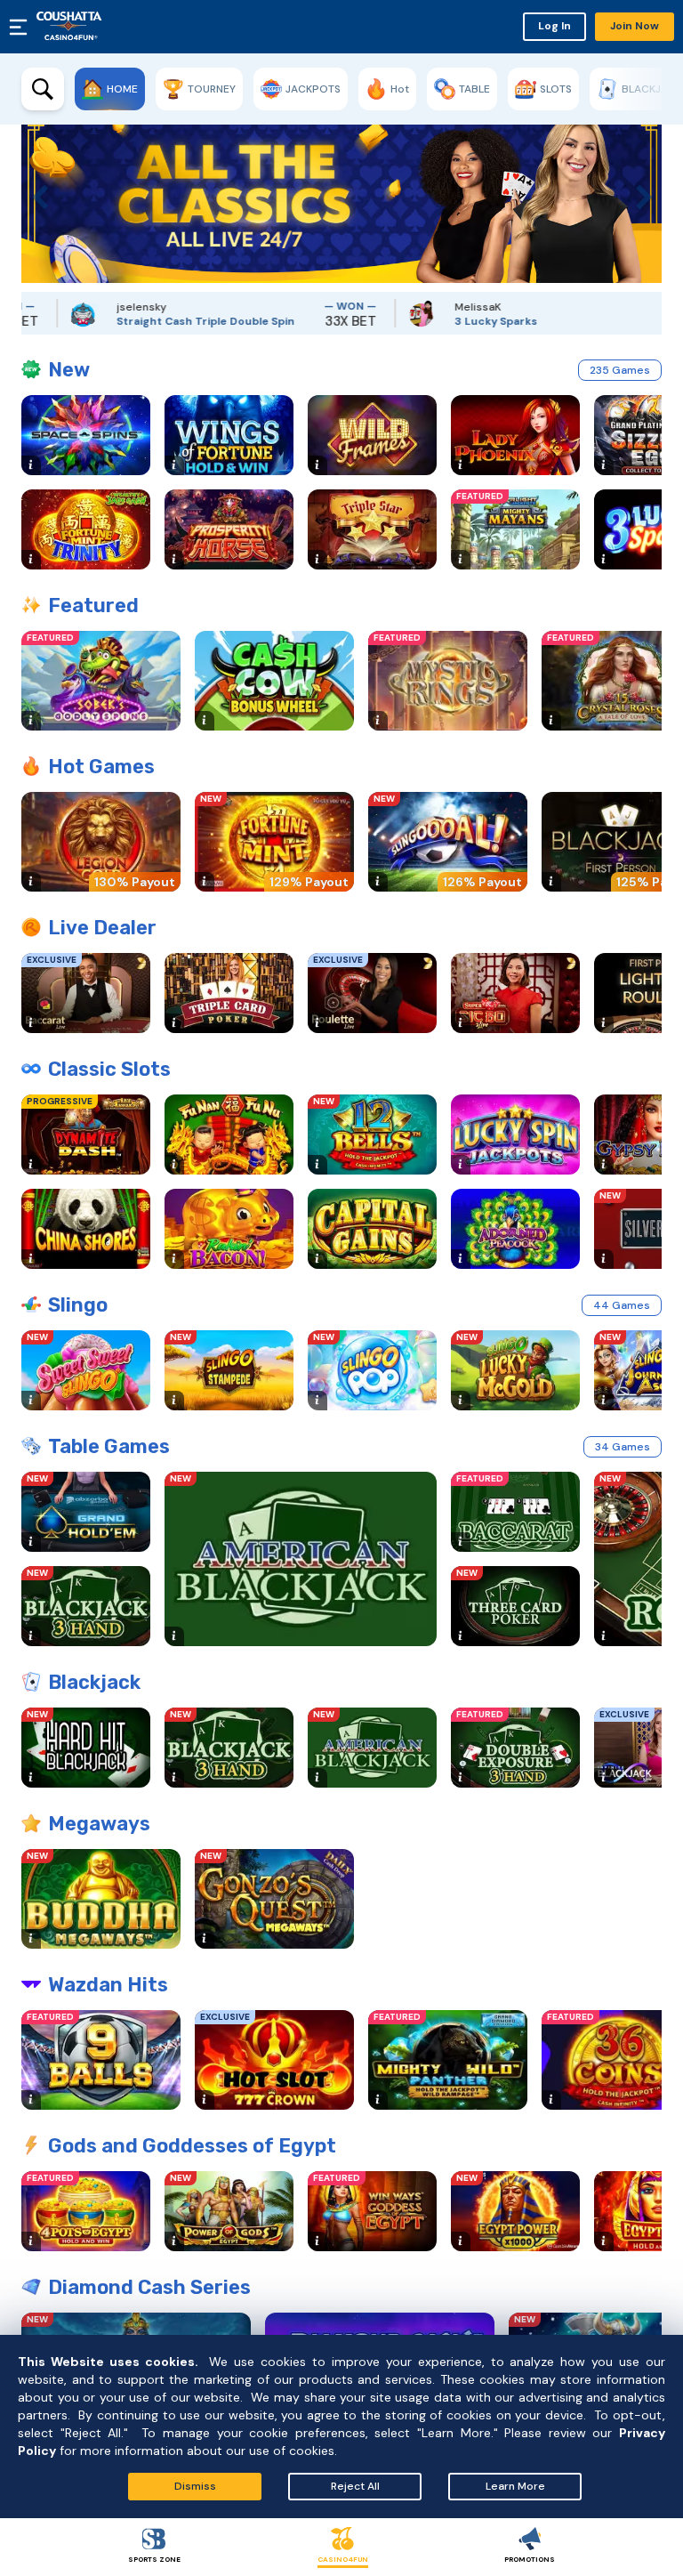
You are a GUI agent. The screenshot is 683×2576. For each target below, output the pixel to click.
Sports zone (154, 2559)
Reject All (355, 2486)
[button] (35, 193)
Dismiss (195, 2486)
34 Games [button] (623, 1447)
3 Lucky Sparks (456, 321)
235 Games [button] (620, 370)
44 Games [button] (622, 1305)
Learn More (515, 2486)
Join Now (635, 26)
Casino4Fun (343, 2559)
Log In (554, 26)
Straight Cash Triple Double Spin (165, 321)
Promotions (530, 2559)
